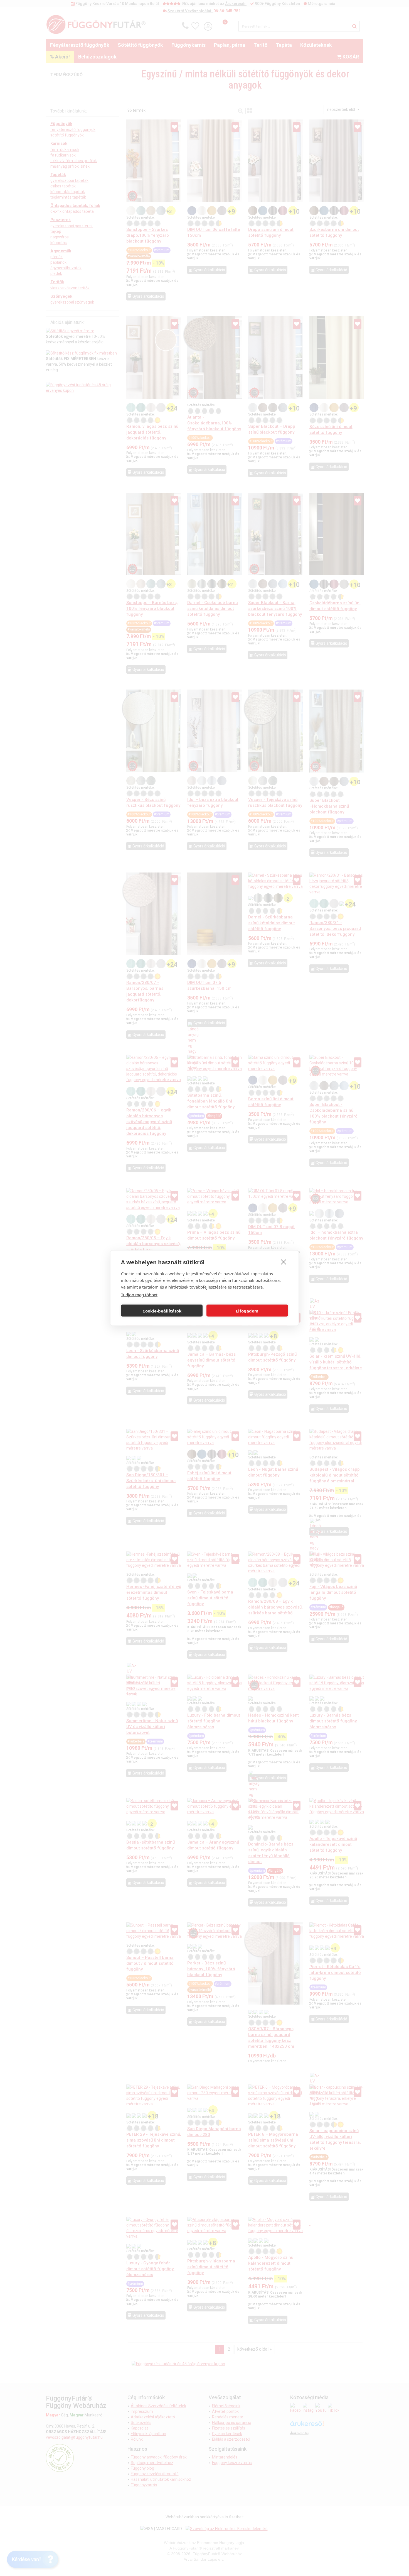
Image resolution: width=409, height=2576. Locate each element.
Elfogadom (247, 1311)
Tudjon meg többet (139, 1295)
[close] (284, 1262)
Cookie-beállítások (162, 1311)
